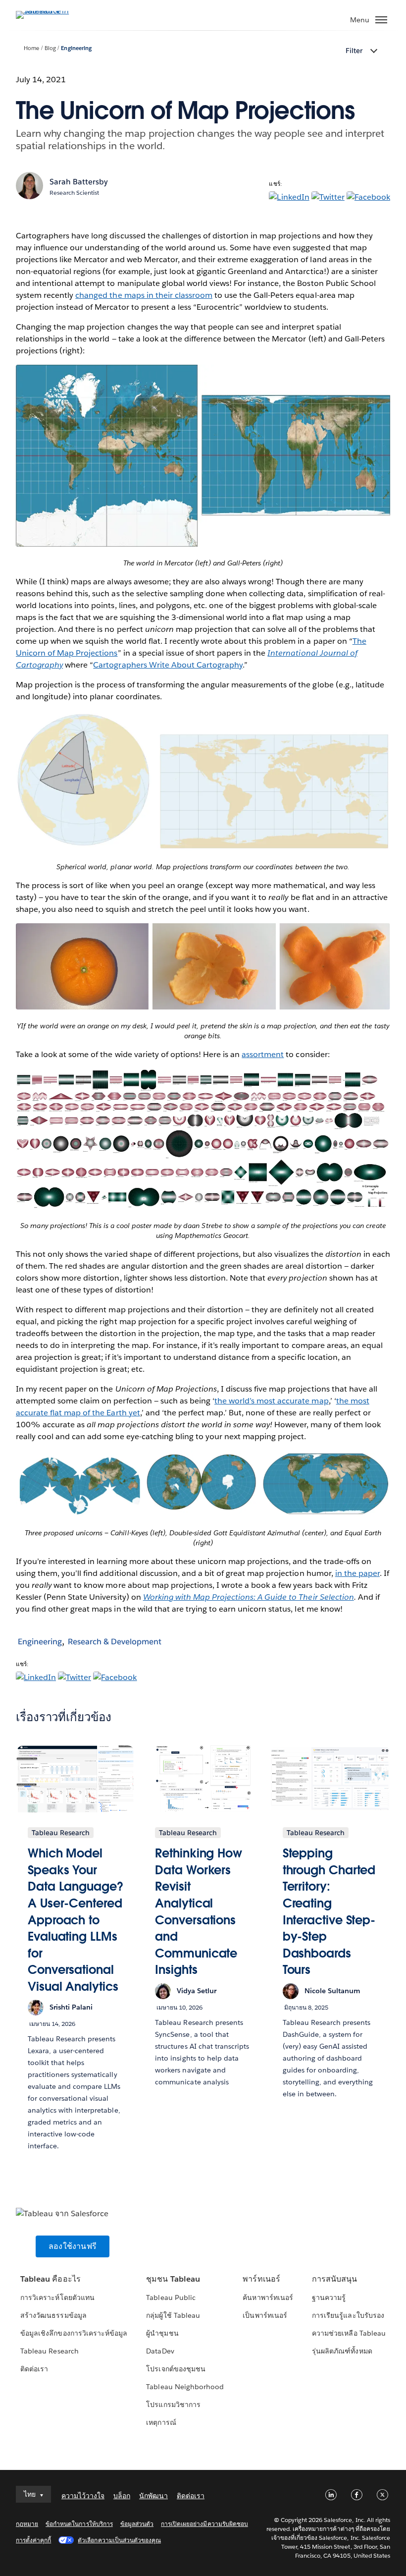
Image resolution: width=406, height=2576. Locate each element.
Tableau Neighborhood (185, 2387)
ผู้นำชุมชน (162, 2333)
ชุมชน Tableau (173, 2279)
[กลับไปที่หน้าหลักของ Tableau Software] (51, 11)
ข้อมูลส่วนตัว (137, 2524)
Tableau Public (171, 2297)
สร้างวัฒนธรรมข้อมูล (53, 2315)
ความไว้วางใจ (83, 2496)
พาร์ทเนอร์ (261, 2279)
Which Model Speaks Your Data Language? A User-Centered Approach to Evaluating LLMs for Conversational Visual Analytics (76, 1920)
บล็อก (122, 2496)
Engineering (76, 48)
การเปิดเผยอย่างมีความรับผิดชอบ (204, 2524)
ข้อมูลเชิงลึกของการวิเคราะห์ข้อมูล (74, 2333)
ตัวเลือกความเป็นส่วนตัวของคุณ (119, 2540)
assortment (263, 1054)
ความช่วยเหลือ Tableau (349, 2333)
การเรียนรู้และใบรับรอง (348, 2315)
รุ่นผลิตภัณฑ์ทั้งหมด (342, 2351)
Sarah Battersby (79, 182)
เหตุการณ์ (161, 2422)
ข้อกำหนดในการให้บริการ (79, 2524)
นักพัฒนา (153, 2496)
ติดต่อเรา (34, 2369)
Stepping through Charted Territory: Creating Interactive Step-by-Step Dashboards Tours (329, 1911)
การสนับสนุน (334, 2279)
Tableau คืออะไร (50, 2279)
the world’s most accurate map (272, 1401)
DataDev (160, 2351)
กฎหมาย (27, 2524)
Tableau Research (49, 2351)
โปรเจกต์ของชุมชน (176, 2369)
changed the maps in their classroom (144, 295)
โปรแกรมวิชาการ (173, 2405)
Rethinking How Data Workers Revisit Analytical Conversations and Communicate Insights (199, 1911)
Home (31, 48)
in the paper (357, 1573)
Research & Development (115, 1642)
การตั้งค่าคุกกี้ (33, 2540)
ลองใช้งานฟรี (73, 2246)
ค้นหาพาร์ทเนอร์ (268, 2297)
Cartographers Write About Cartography (168, 665)
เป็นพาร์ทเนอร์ (265, 2315)
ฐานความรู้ (329, 2297)
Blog (50, 48)
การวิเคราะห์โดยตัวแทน (57, 2297)
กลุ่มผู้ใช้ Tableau (173, 2315)
